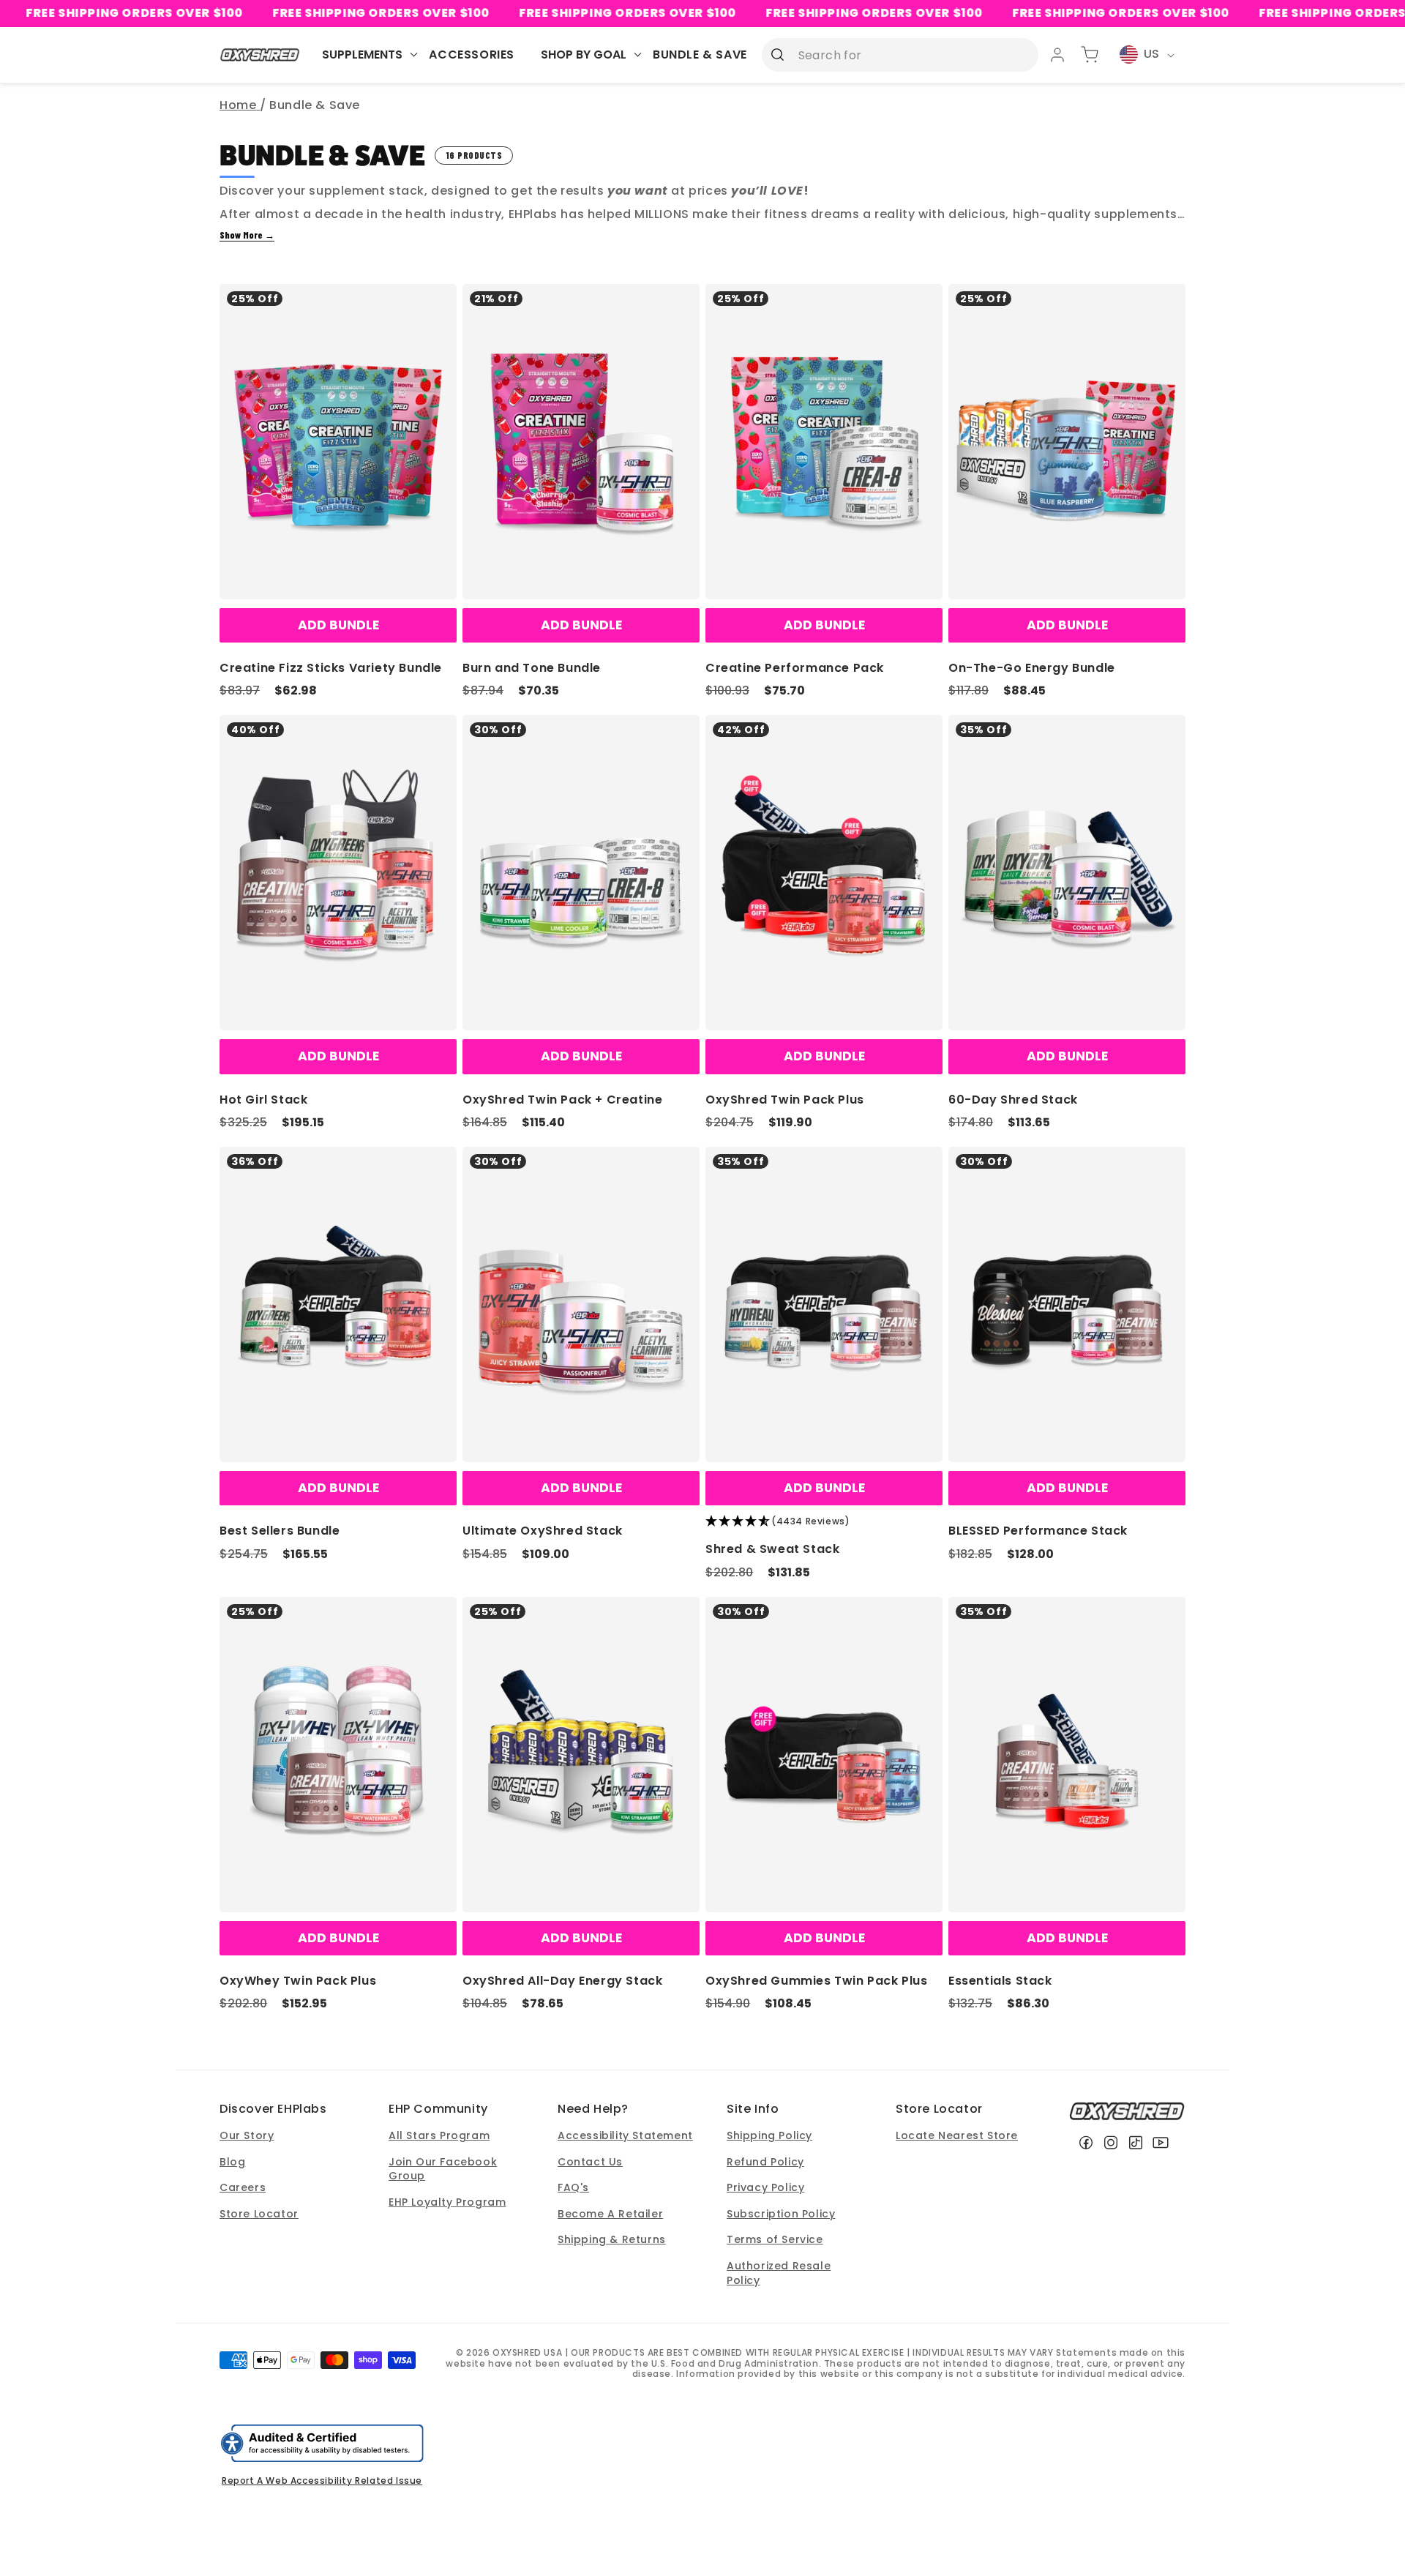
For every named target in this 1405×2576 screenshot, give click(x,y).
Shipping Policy (769, 2135)
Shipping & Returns (612, 2239)
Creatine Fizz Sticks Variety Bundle (331, 668)
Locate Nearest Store (957, 2135)
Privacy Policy (765, 2187)
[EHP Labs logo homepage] (260, 55)
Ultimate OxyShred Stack (543, 1531)
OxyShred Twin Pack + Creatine (562, 1100)
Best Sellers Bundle (280, 1531)
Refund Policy (765, 2162)
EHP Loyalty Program (447, 2202)
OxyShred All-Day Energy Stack (562, 1981)
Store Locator (259, 2214)
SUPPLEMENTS (362, 55)
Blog (232, 2162)
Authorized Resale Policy (779, 2273)
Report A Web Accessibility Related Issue (322, 2480)
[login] (1057, 55)
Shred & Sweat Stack (772, 1549)
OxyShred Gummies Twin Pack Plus (817, 1981)
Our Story (247, 2135)
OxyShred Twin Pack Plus (785, 1100)
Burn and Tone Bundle (532, 668)
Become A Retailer (610, 2214)
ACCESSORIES (472, 55)
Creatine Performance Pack (795, 668)
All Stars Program (439, 2135)
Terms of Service (775, 2239)
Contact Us (590, 2162)
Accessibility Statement (625, 2135)
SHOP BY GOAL (584, 55)
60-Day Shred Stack (1013, 1100)
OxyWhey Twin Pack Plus (298, 1981)
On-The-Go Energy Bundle (1032, 668)
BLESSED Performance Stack (1038, 1531)
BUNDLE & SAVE (700, 55)
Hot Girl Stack (263, 1100)
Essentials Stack (1000, 1981)
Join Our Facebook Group (443, 2169)
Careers (243, 2187)
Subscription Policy (781, 2214)
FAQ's (573, 2187)
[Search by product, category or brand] (778, 54)
